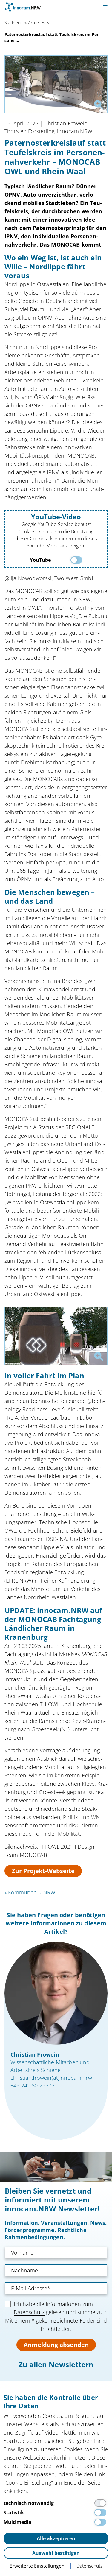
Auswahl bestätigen (56, 2553)
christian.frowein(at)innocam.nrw (51, 2078)
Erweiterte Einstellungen (37, 2566)
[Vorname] (56, 2253)
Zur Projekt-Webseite (43, 1871)
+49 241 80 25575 (32, 2085)
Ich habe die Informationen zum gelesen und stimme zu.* (60, 2308)
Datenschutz (29, 2312)
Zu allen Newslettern (56, 2364)
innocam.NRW (23, 7)
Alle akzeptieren (56, 2538)
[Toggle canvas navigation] (105, 7)
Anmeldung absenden (56, 2345)
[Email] (56, 2288)
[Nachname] (56, 2270)
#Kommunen (21, 1892)
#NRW (47, 1892)
